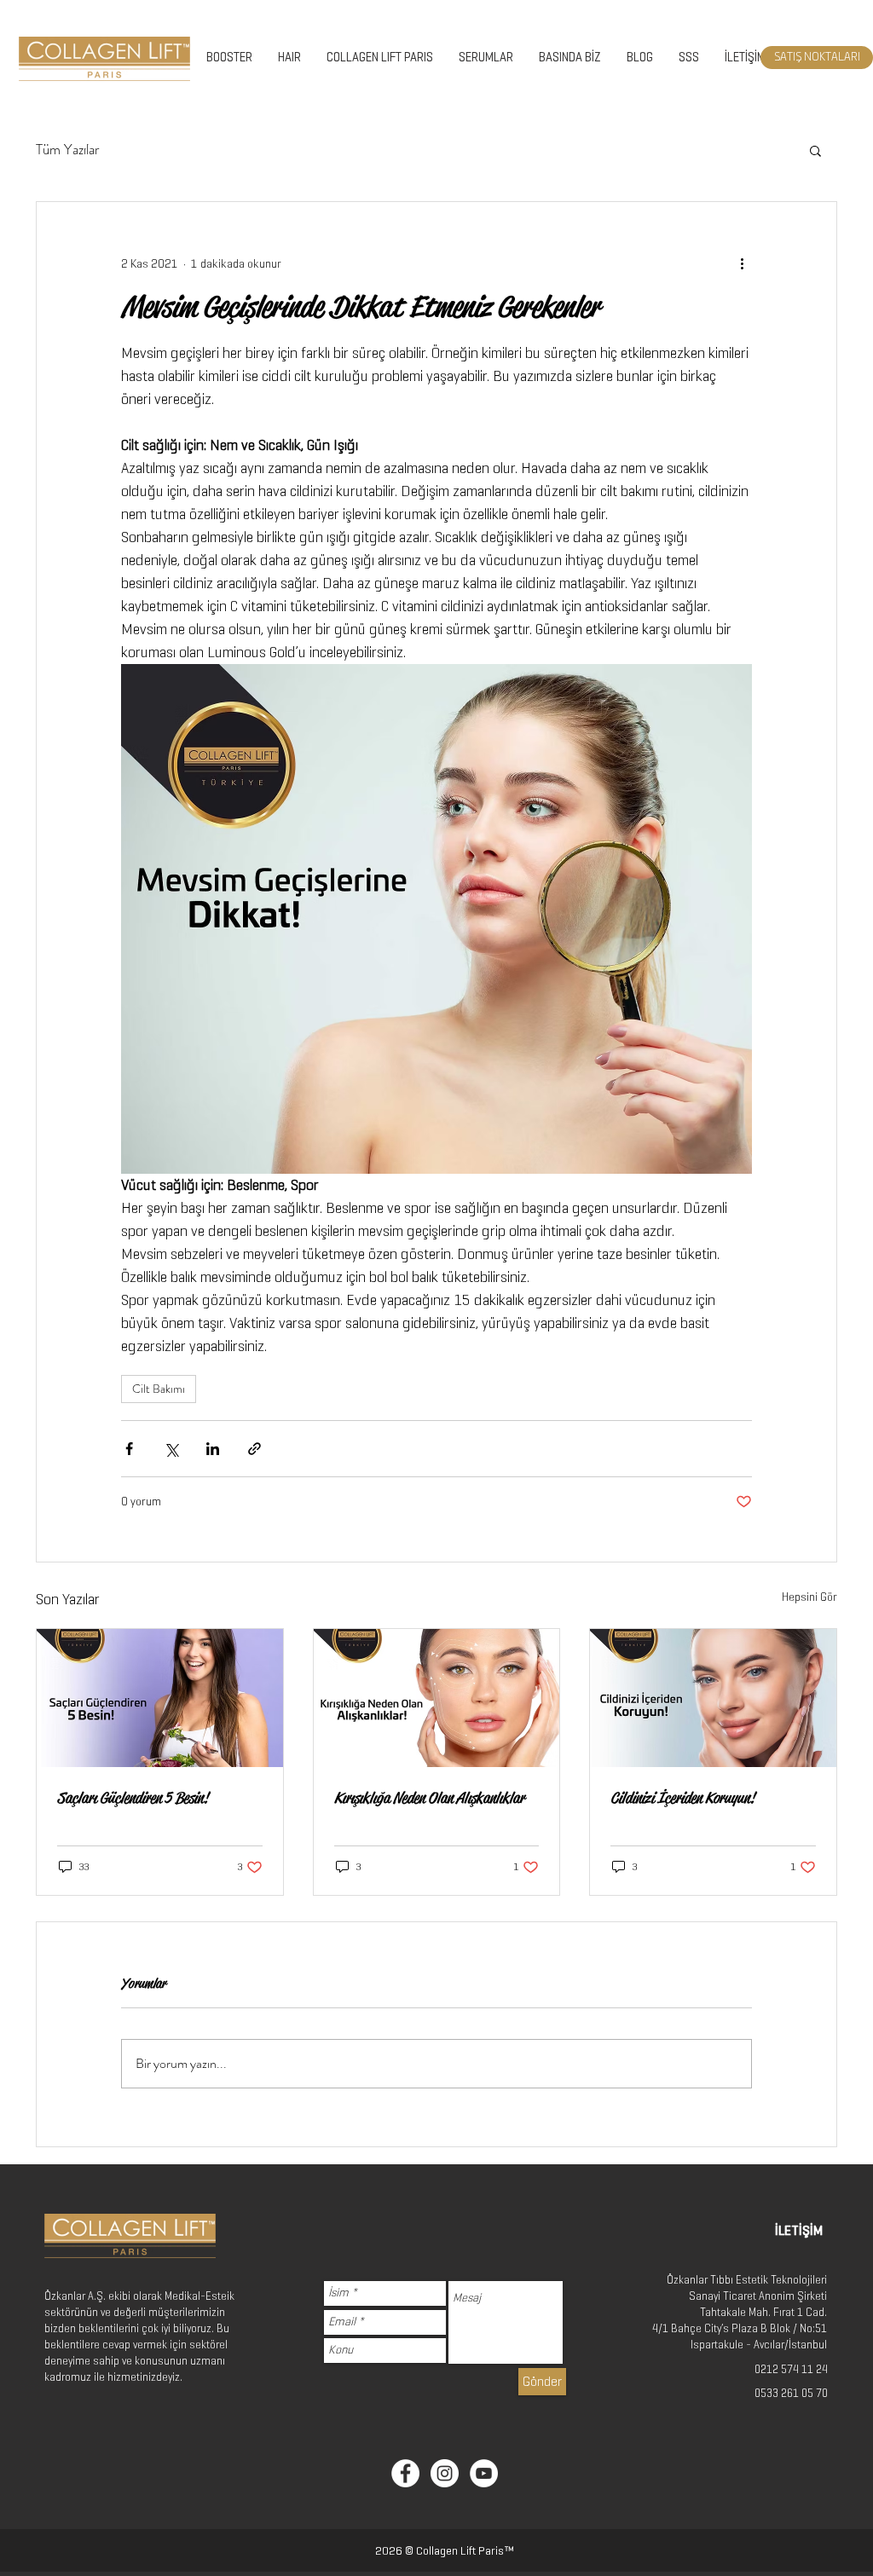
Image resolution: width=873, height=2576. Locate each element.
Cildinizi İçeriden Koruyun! (682, 1798)
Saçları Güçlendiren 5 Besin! (133, 1798)
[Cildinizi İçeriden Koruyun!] (713, 1698)
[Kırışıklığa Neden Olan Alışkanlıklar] (437, 1698)
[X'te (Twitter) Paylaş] (171, 1449)
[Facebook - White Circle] (405, 2473)
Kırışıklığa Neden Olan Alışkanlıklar (429, 1798)
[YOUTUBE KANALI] (484, 2473)
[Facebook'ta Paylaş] (129, 1449)
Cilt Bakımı (159, 1389)
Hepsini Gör (809, 1597)
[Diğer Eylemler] (742, 263)
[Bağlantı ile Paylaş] (254, 1449)
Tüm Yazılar (68, 150)
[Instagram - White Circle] (445, 2473)
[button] (815, 150)
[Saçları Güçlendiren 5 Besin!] (160, 1698)
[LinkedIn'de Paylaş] (213, 1449)
